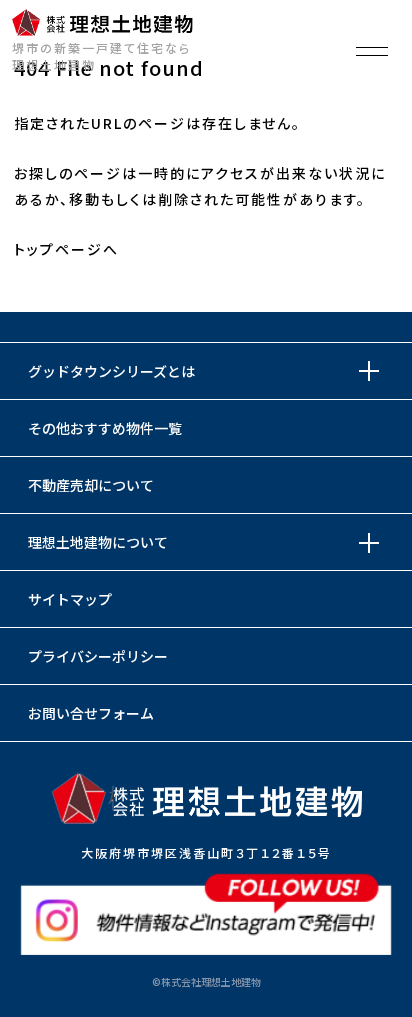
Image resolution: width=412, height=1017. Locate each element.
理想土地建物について (98, 542)
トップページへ (66, 249)
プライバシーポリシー (98, 656)
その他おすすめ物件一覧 (105, 428)
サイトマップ (70, 599)
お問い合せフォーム (91, 713)
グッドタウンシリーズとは (111, 371)
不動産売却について (91, 485)
